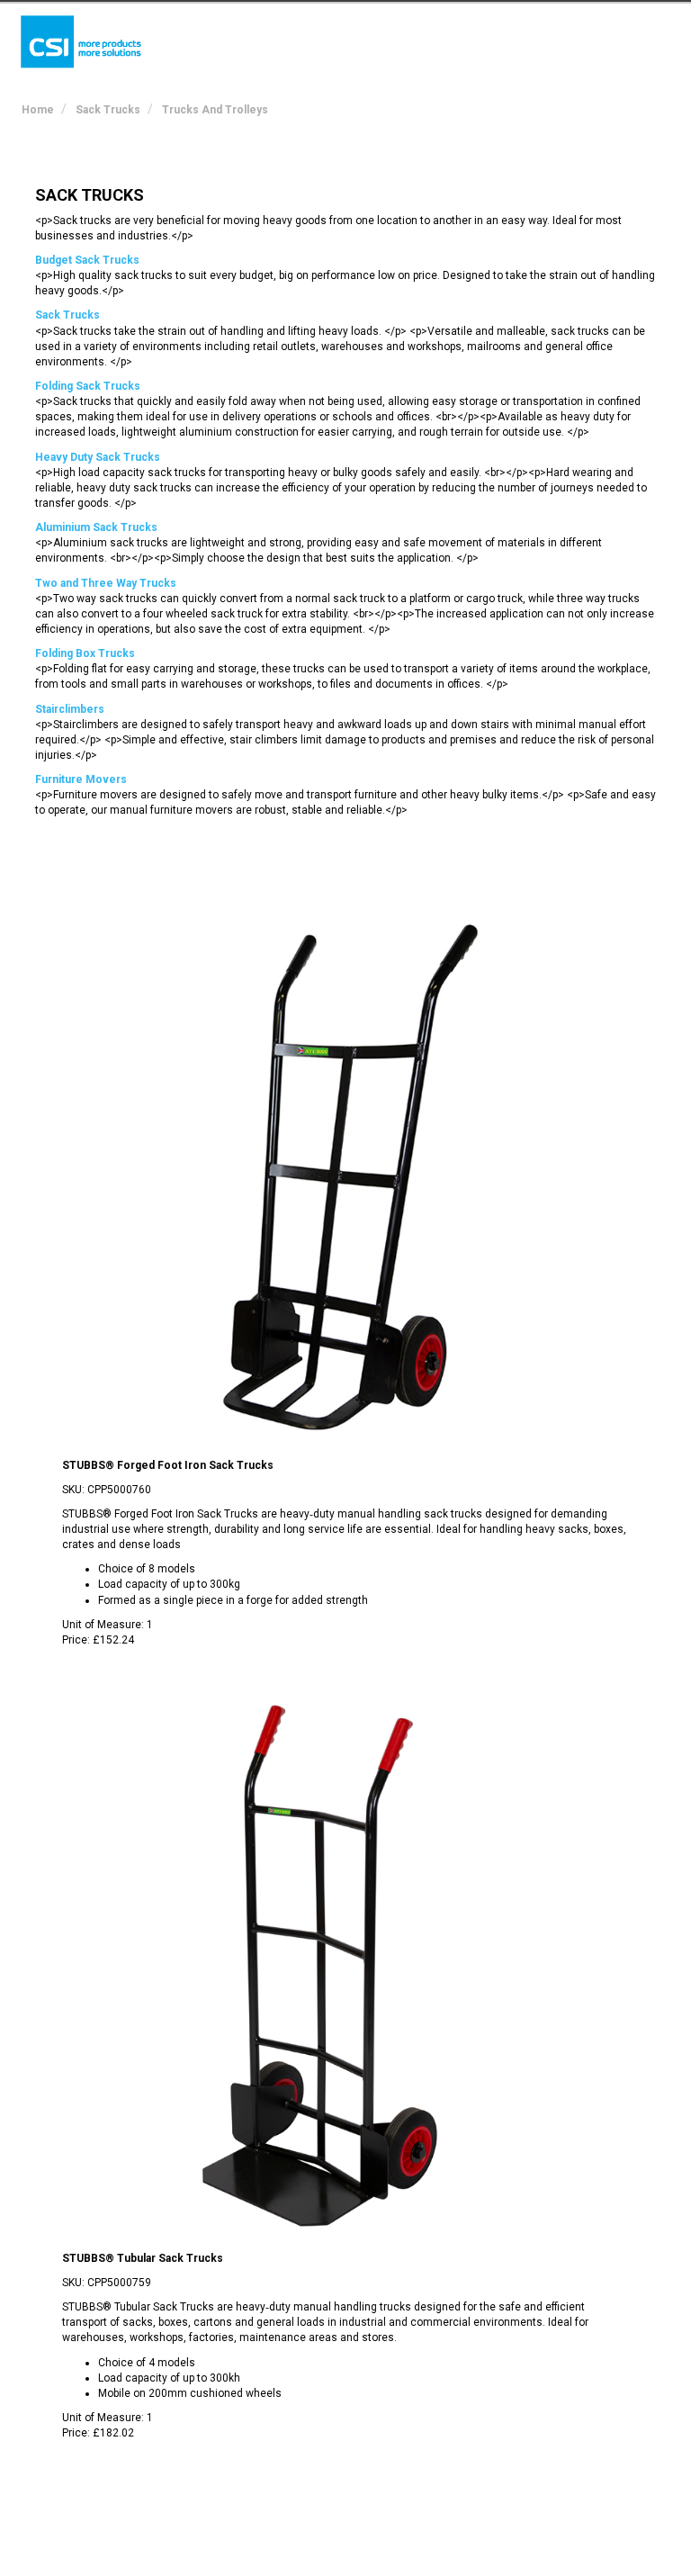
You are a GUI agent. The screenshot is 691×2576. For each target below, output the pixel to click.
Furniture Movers (81, 779)
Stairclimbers (70, 709)
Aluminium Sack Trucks (96, 527)
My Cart (500, 30)
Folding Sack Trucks (88, 386)
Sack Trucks (67, 315)
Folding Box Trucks (85, 653)
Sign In (579, 30)
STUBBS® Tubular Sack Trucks (143, 2258)
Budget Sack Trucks (87, 260)
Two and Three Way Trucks (106, 583)
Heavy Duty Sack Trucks (98, 457)
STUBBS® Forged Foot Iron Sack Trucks (168, 1465)
